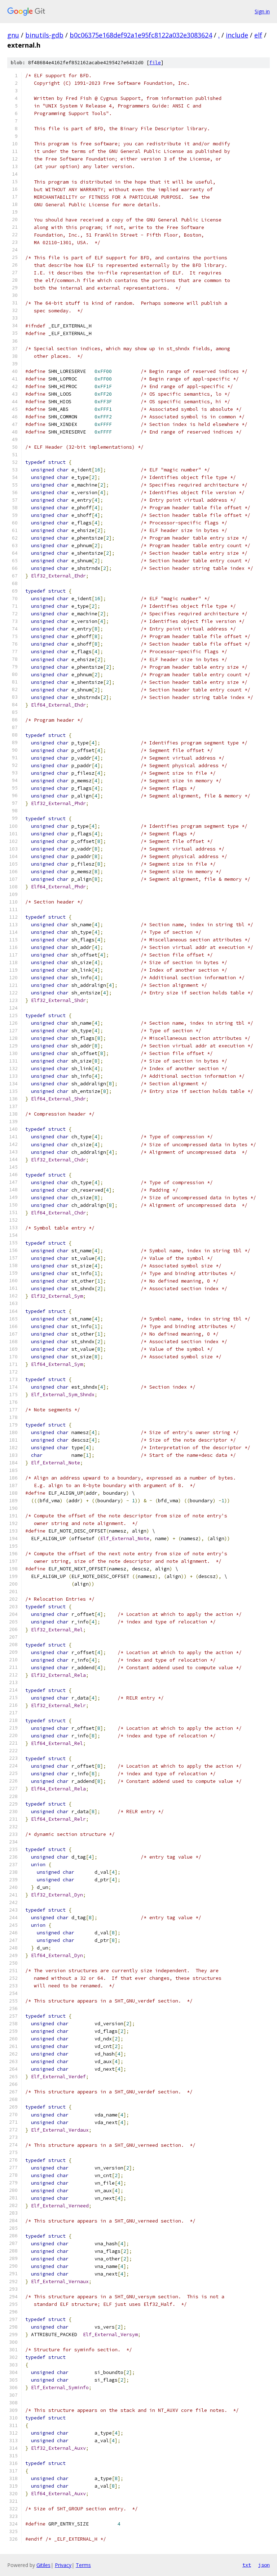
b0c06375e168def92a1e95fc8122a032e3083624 (141, 35)
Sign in (262, 11)
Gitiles (43, 2565)
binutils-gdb (44, 35)
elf (258, 35)
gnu (13, 35)
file (155, 63)
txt (247, 2565)
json (264, 2565)
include (237, 35)
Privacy (63, 2565)
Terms (83, 2565)
